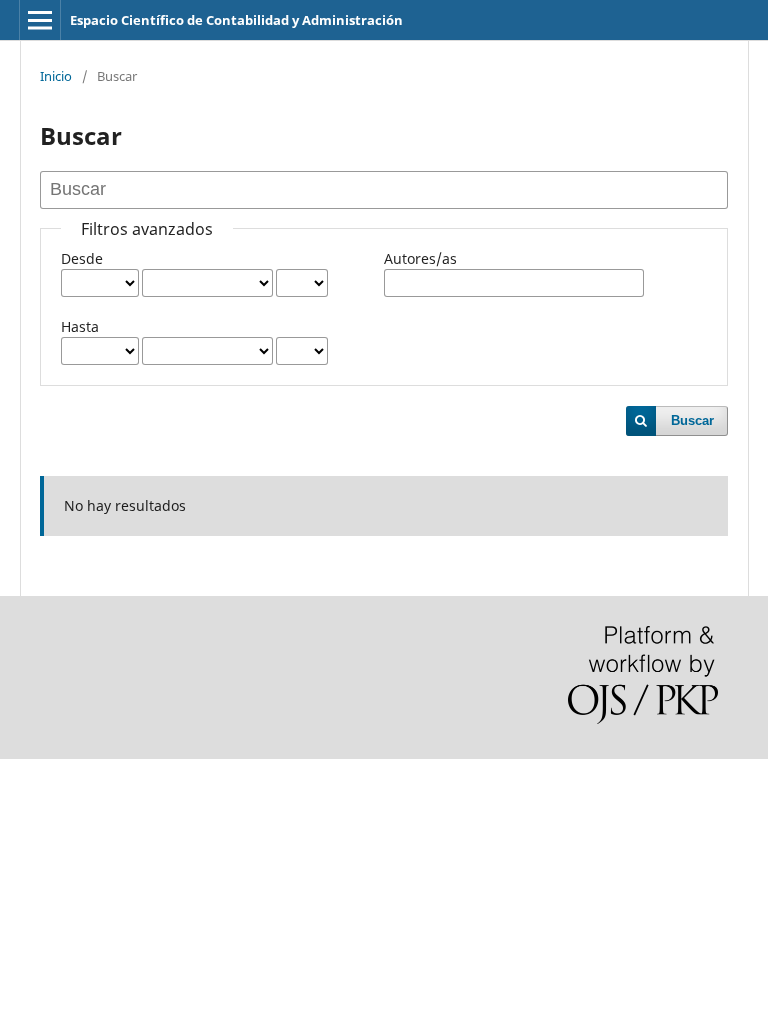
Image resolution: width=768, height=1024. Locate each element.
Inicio (56, 76)
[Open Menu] (40, 20)
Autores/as (420, 258)
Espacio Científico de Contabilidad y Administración (236, 20)
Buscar (692, 420)
